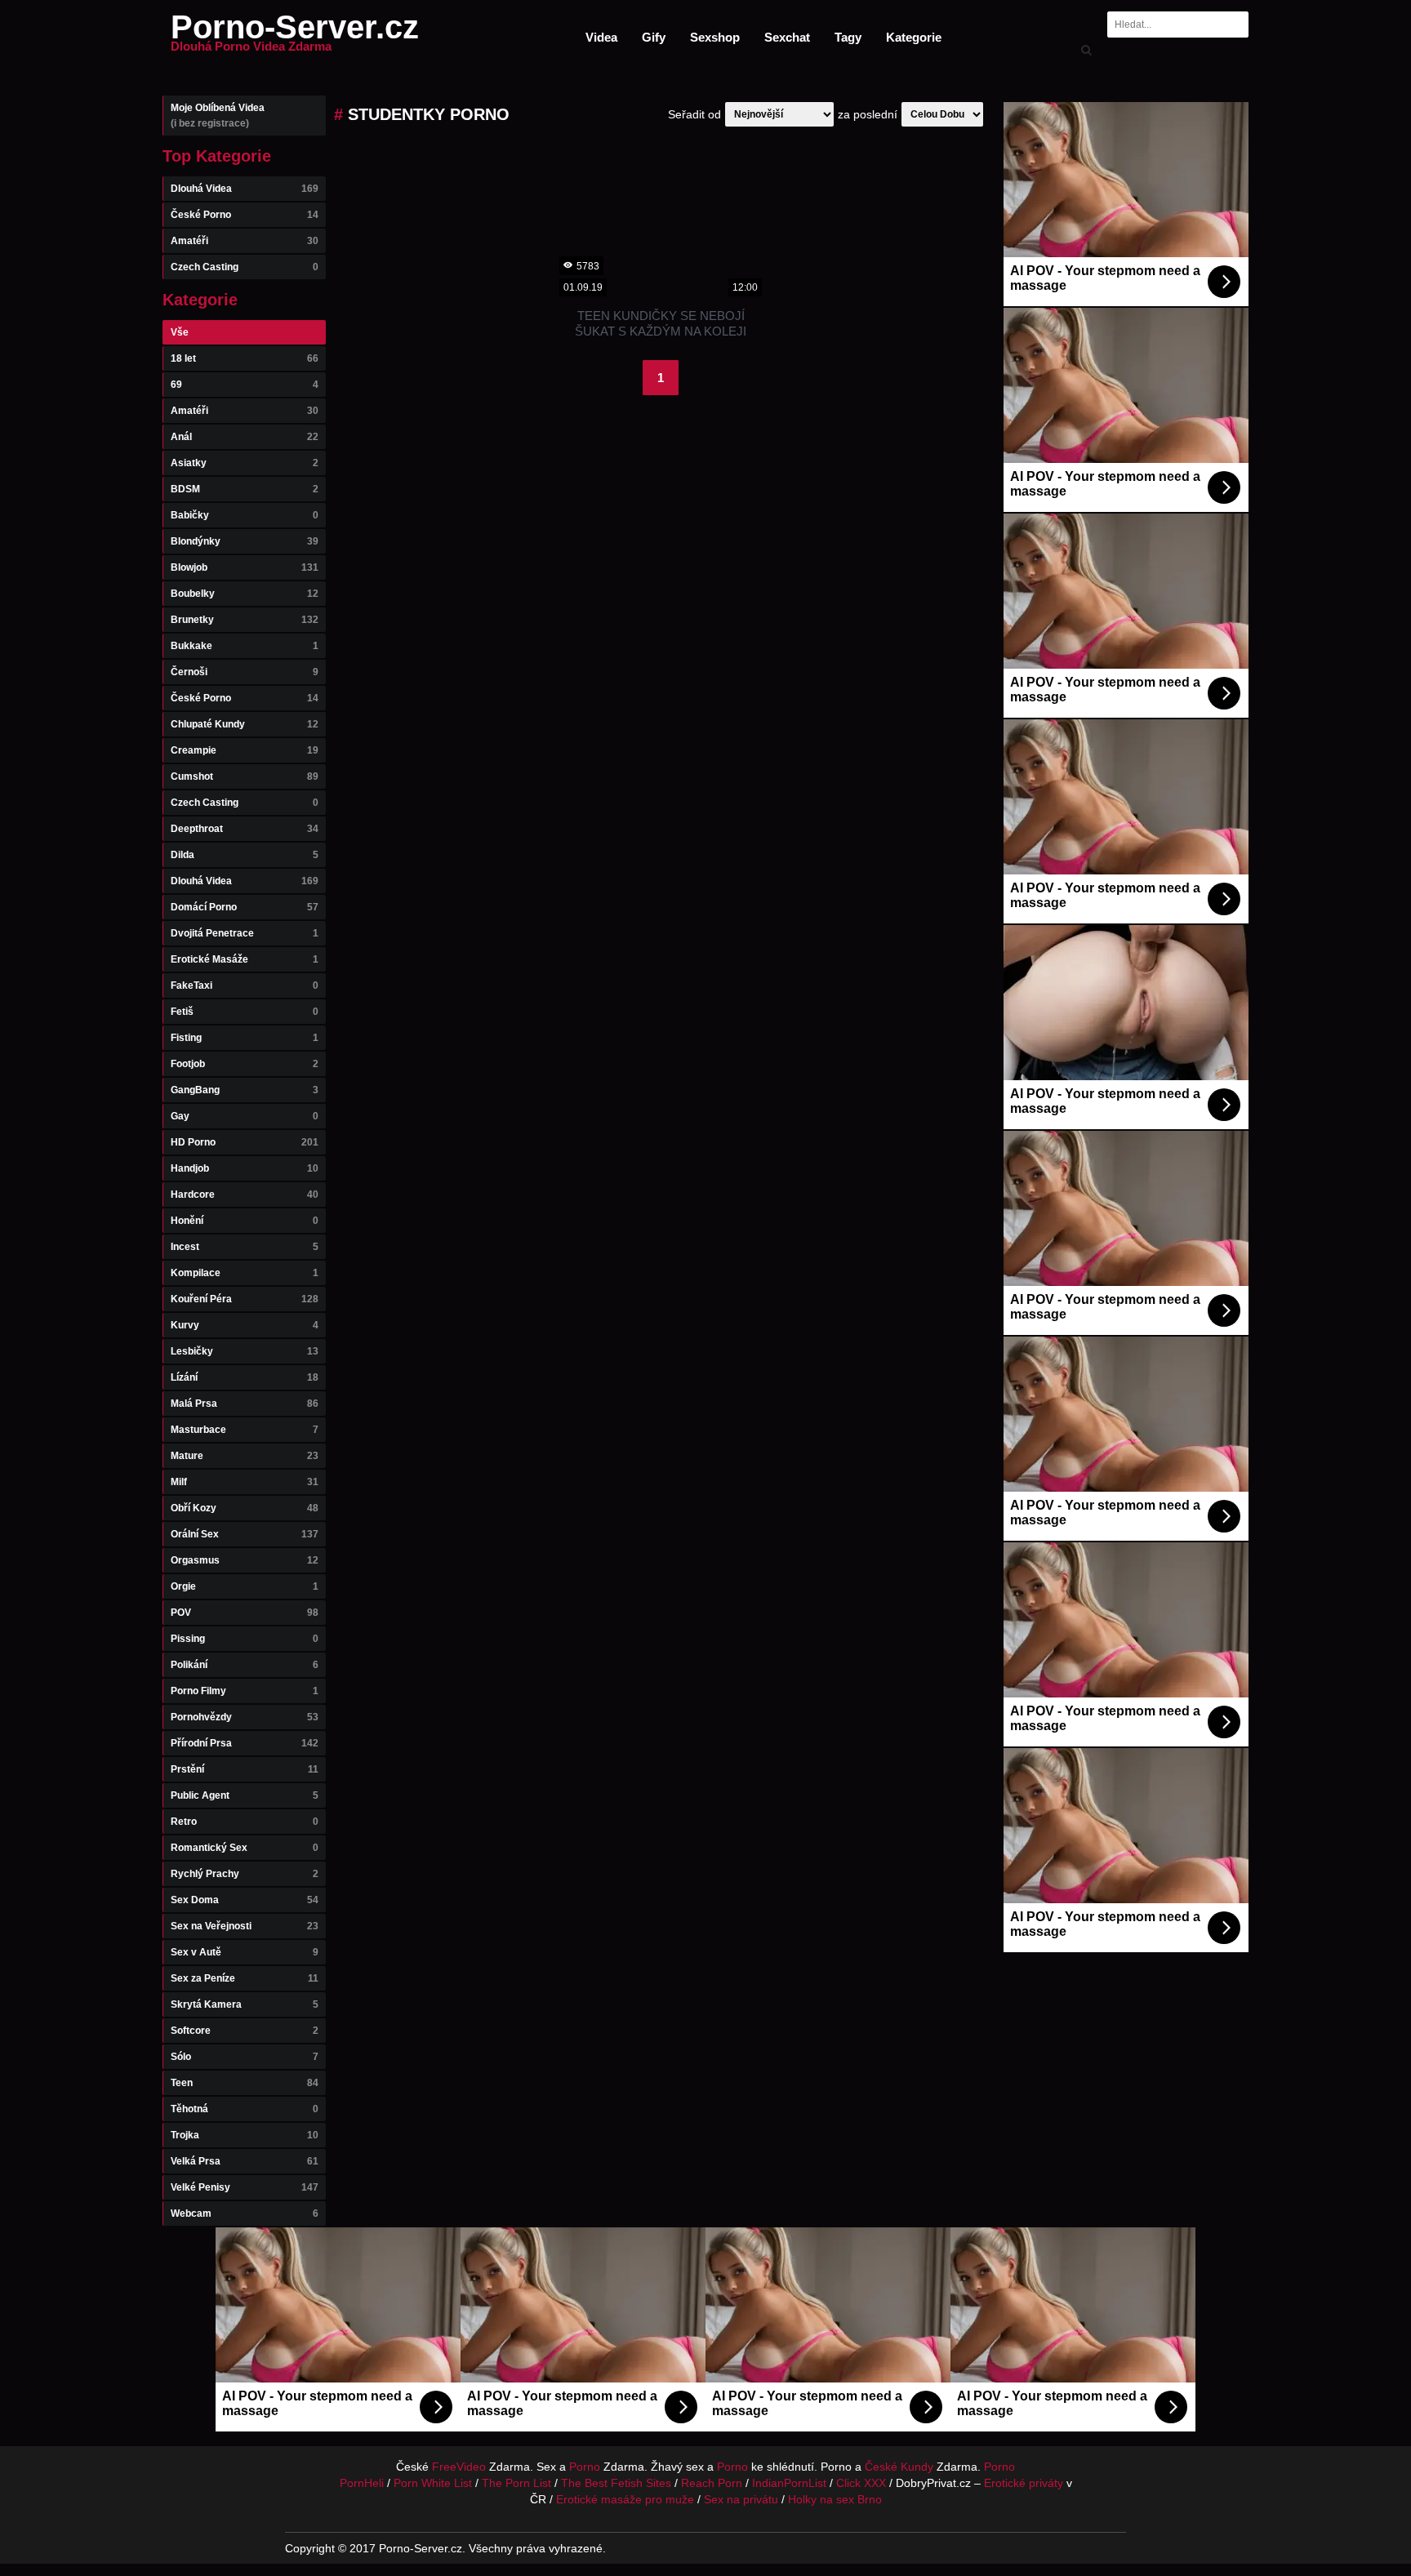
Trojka (245, 2135)
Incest (245, 1247)
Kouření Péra (245, 1299)
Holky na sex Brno (835, 2499)
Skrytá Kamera (245, 2004)
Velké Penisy (245, 2187)
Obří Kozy (245, 1508)
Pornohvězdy (245, 1717)
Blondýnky (245, 541)
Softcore (245, 2031)
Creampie (245, 750)
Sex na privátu (741, 2499)
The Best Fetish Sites (616, 2483)
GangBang (245, 1090)
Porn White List (433, 2483)
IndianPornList (789, 2483)
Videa (601, 37)
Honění (245, 1221)
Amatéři (245, 241)
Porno (585, 2467)
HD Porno (245, 1142)
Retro (245, 1822)
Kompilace (245, 1273)
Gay (245, 1116)
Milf (245, 1482)
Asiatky (245, 463)
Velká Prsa (245, 2161)
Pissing (245, 1639)
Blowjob (245, 567)
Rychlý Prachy (245, 1874)
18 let (245, 358)
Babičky (245, 515)
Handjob (245, 1168)
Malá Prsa (245, 1404)
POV (245, 1613)
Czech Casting (245, 267)
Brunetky (245, 620)
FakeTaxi (245, 985)
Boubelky (245, 594)
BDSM (245, 489)
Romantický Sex (245, 1848)
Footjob (245, 1064)
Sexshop (715, 37)
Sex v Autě (245, 1952)
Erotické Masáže (245, 959)
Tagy (848, 37)
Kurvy (245, 1325)
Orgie (245, 1586)
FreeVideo (459, 2467)
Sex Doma (245, 1900)
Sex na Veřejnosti (245, 1926)
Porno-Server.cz (295, 37)
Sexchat (787, 37)
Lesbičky (245, 1351)
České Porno (245, 215)
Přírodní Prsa (245, 1743)
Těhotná (245, 2109)
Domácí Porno (245, 907)
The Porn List (516, 2483)
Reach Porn (712, 2483)
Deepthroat (245, 829)
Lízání (245, 1377)
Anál (245, 437)
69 (245, 385)
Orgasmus (245, 1560)
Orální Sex (245, 1534)
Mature (245, 1456)
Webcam (245, 2213)
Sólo (245, 2057)
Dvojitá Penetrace (245, 933)
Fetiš (245, 1012)
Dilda (245, 855)
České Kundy (899, 2467)
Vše (180, 332)
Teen (245, 2083)
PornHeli (362, 2483)
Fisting (245, 1038)
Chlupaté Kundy (245, 724)
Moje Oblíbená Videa (218, 116)
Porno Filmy (245, 1691)
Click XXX (861, 2483)
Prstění (245, 1769)
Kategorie (914, 37)
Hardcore (245, 1195)
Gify (654, 37)
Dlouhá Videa (245, 189)
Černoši (245, 672)
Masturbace (245, 1430)
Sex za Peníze (245, 1978)
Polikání (245, 1665)
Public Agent (245, 1795)
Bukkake (245, 646)
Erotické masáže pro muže (625, 2499)
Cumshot (245, 776)
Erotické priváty (1024, 2483)
